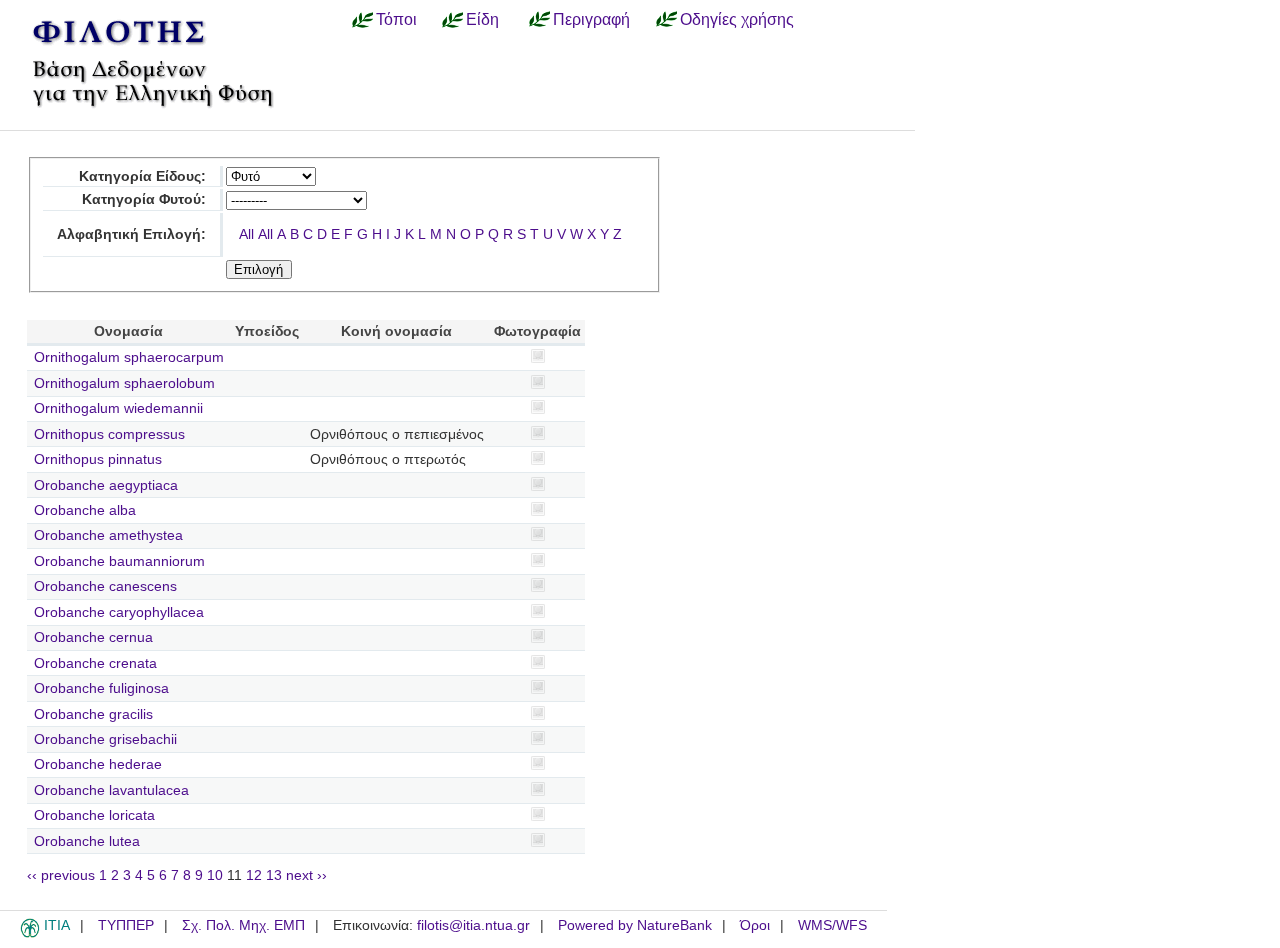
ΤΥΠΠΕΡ (126, 925)
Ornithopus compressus (109, 434)
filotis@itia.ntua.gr (473, 925)
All (246, 234)
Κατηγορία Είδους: (142, 176)
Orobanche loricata (94, 815)
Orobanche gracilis (93, 714)
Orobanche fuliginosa (101, 688)
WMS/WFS (832, 925)
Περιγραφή (591, 19)
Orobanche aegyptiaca (106, 485)
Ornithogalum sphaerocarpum (129, 357)
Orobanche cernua (93, 637)
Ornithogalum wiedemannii (118, 408)
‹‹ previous (61, 875)
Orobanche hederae (98, 764)
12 (254, 875)
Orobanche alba (85, 510)
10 (215, 875)
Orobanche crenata (95, 663)
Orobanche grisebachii (105, 739)
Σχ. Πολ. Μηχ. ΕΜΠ (243, 925)
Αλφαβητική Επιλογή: (131, 234)
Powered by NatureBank (635, 925)
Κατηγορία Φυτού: (144, 199)
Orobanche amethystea (108, 535)
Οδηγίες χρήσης (737, 19)
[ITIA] (30, 934)
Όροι (755, 925)
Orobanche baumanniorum (119, 561)
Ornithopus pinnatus (98, 459)
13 (274, 875)
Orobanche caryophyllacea (119, 612)
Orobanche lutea (87, 841)
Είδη (482, 19)
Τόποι (396, 19)
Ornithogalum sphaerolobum (124, 383)
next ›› (306, 875)
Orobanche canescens (105, 586)
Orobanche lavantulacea (111, 790)
